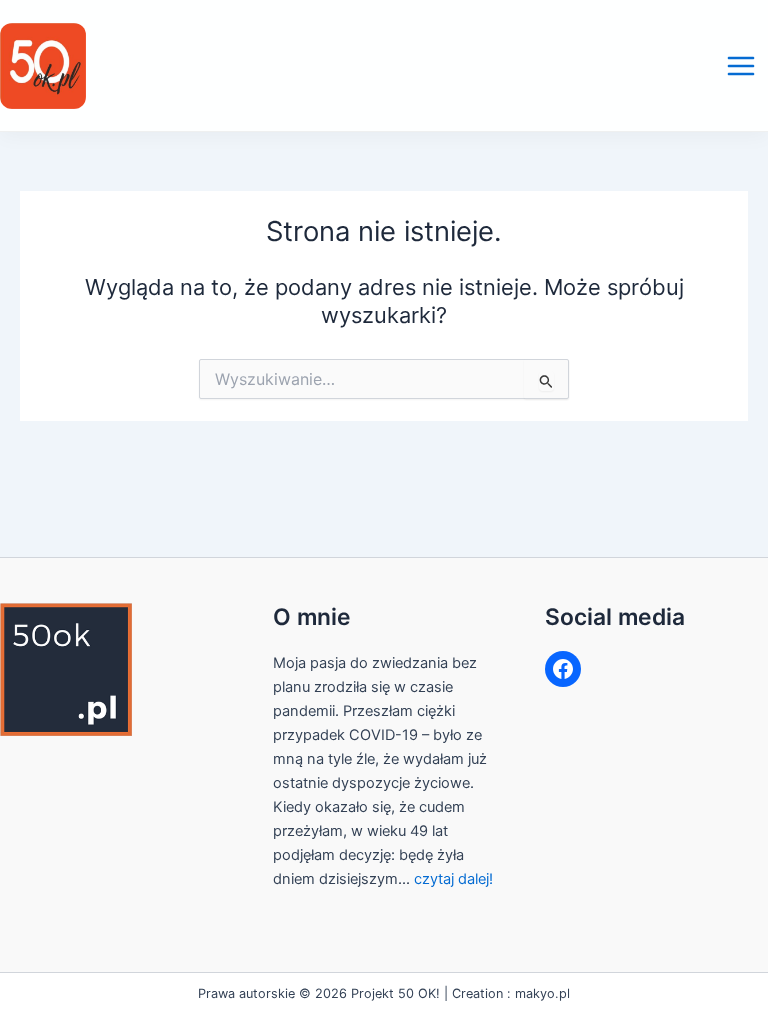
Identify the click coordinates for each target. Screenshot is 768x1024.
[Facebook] (563, 669)
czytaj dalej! (453, 879)
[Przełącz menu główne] (741, 66)
